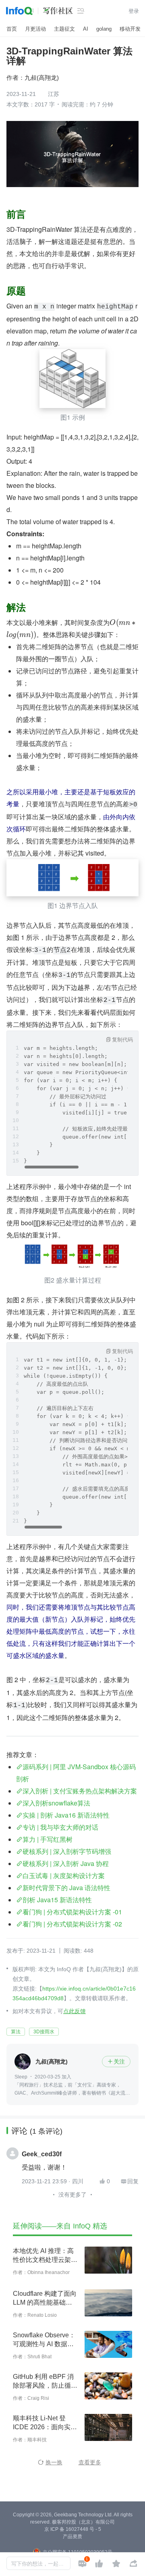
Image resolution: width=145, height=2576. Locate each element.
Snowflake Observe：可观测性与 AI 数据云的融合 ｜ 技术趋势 (44, 2340)
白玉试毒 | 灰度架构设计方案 (64, 1875)
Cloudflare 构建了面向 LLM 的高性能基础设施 (45, 2299)
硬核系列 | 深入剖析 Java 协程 (66, 1863)
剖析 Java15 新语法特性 (57, 1900)
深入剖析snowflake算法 (56, 1803)
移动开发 (130, 29)
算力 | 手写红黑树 (48, 1839)
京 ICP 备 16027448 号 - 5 (73, 2529)
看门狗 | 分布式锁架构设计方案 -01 (72, 1912)
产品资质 (72, 2536)
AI (86, 29)
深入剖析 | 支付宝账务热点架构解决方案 (80, 1791)
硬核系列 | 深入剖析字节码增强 (67, 1851)
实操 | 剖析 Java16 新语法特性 (66, 1815)
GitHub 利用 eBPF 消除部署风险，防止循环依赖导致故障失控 (45, 2382)
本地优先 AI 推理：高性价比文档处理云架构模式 (45, 2256)
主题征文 (64, 29)
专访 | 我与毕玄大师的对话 (60, 1827)
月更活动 (35, 29)
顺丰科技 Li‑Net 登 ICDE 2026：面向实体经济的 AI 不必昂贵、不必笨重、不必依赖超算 (45, 2423)
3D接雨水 (44, 2032)
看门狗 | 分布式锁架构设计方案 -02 (72, 1924)
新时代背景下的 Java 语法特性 (66, 1888)
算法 (16, 2032)
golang (104, 29)
